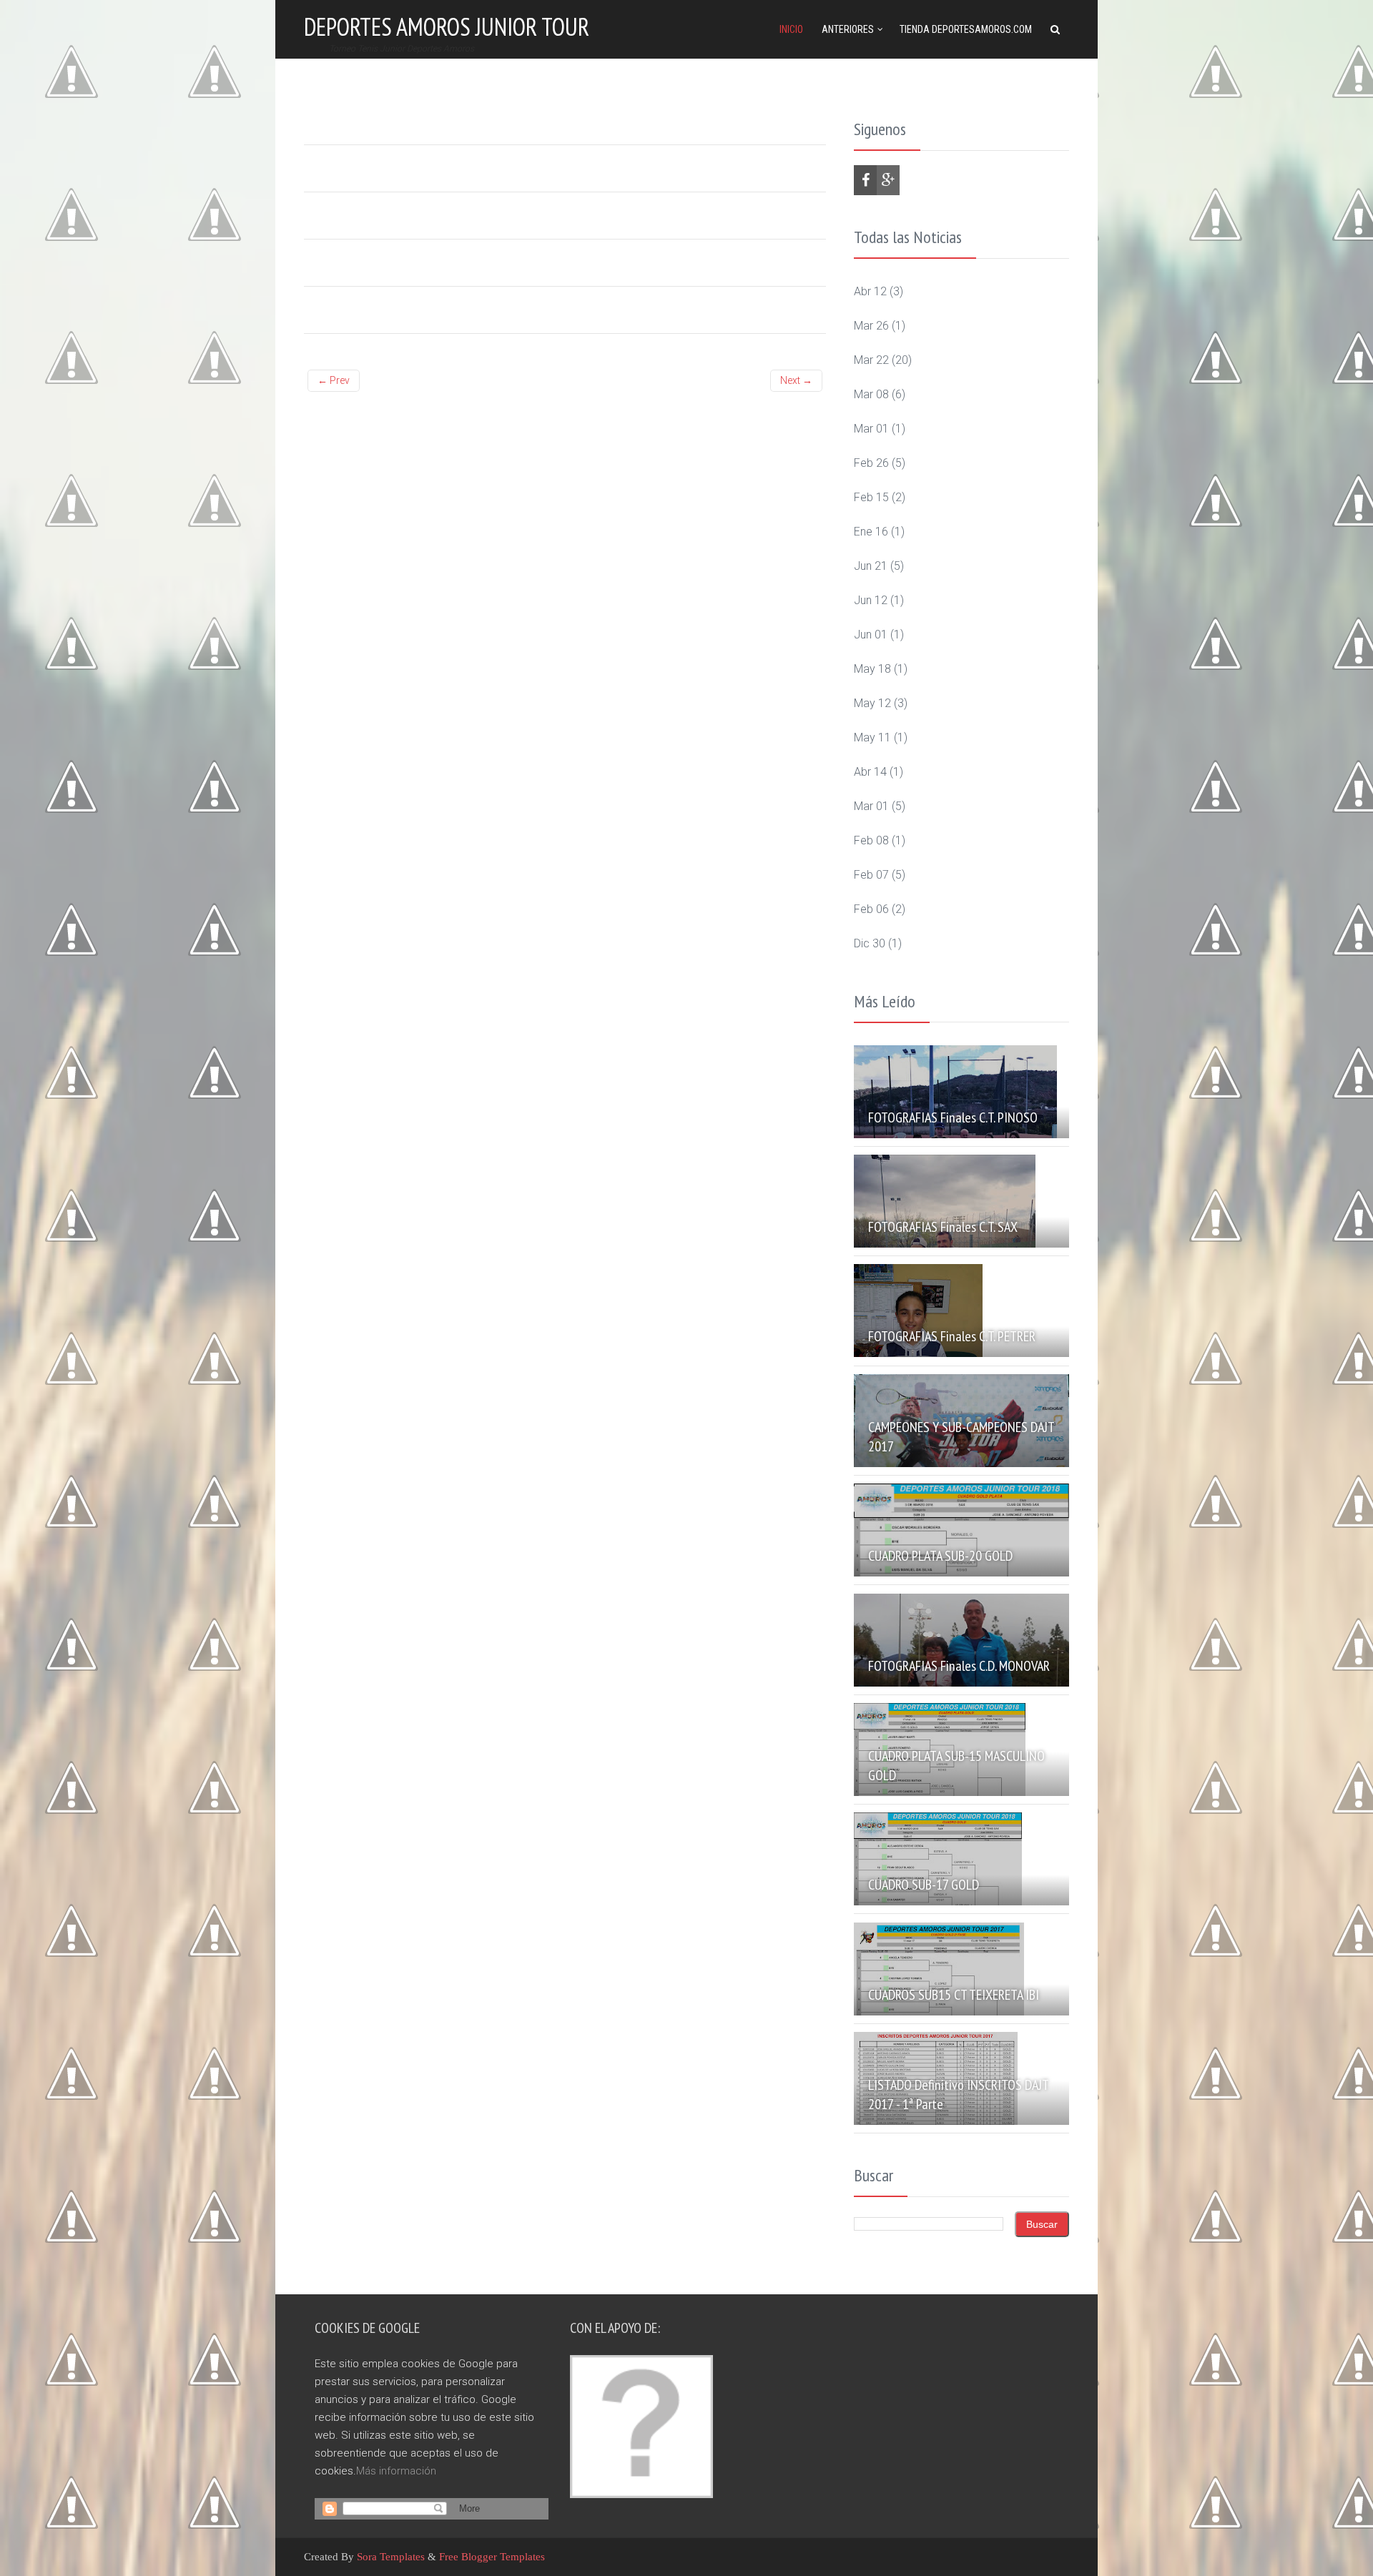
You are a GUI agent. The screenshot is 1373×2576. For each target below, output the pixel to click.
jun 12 (871, 600)
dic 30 (870, 943)
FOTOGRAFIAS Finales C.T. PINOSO (953, 1117)
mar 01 (871, 429)
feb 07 (871, 875)
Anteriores (848, 29)
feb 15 (871, 497)
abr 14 (870, 772)
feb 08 (871, 840)
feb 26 (871, 463)
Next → (796, 380)
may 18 (872, 669)
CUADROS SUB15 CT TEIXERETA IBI (954, 1995)
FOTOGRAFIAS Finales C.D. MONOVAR (959, 1666)
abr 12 (870, 291)
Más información (396, 2471)
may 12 (872, 703)
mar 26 (871, 326)
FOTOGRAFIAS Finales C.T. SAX (943, 1227)
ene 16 (871, 532)
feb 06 (871, 909)
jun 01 (871, 635)
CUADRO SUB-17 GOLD (924, 1885)
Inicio (791, 29)
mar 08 (871, 394)
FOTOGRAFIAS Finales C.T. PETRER (952, 1336)
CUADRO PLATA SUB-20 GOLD (940, 1556)
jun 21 (871, 566)
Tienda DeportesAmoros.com (966, 29)
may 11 (872, 737)
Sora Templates (391, 2557)
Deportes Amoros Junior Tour (447, 26)
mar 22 (871, 360)
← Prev (334, 380)
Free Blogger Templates (492, 2557)
